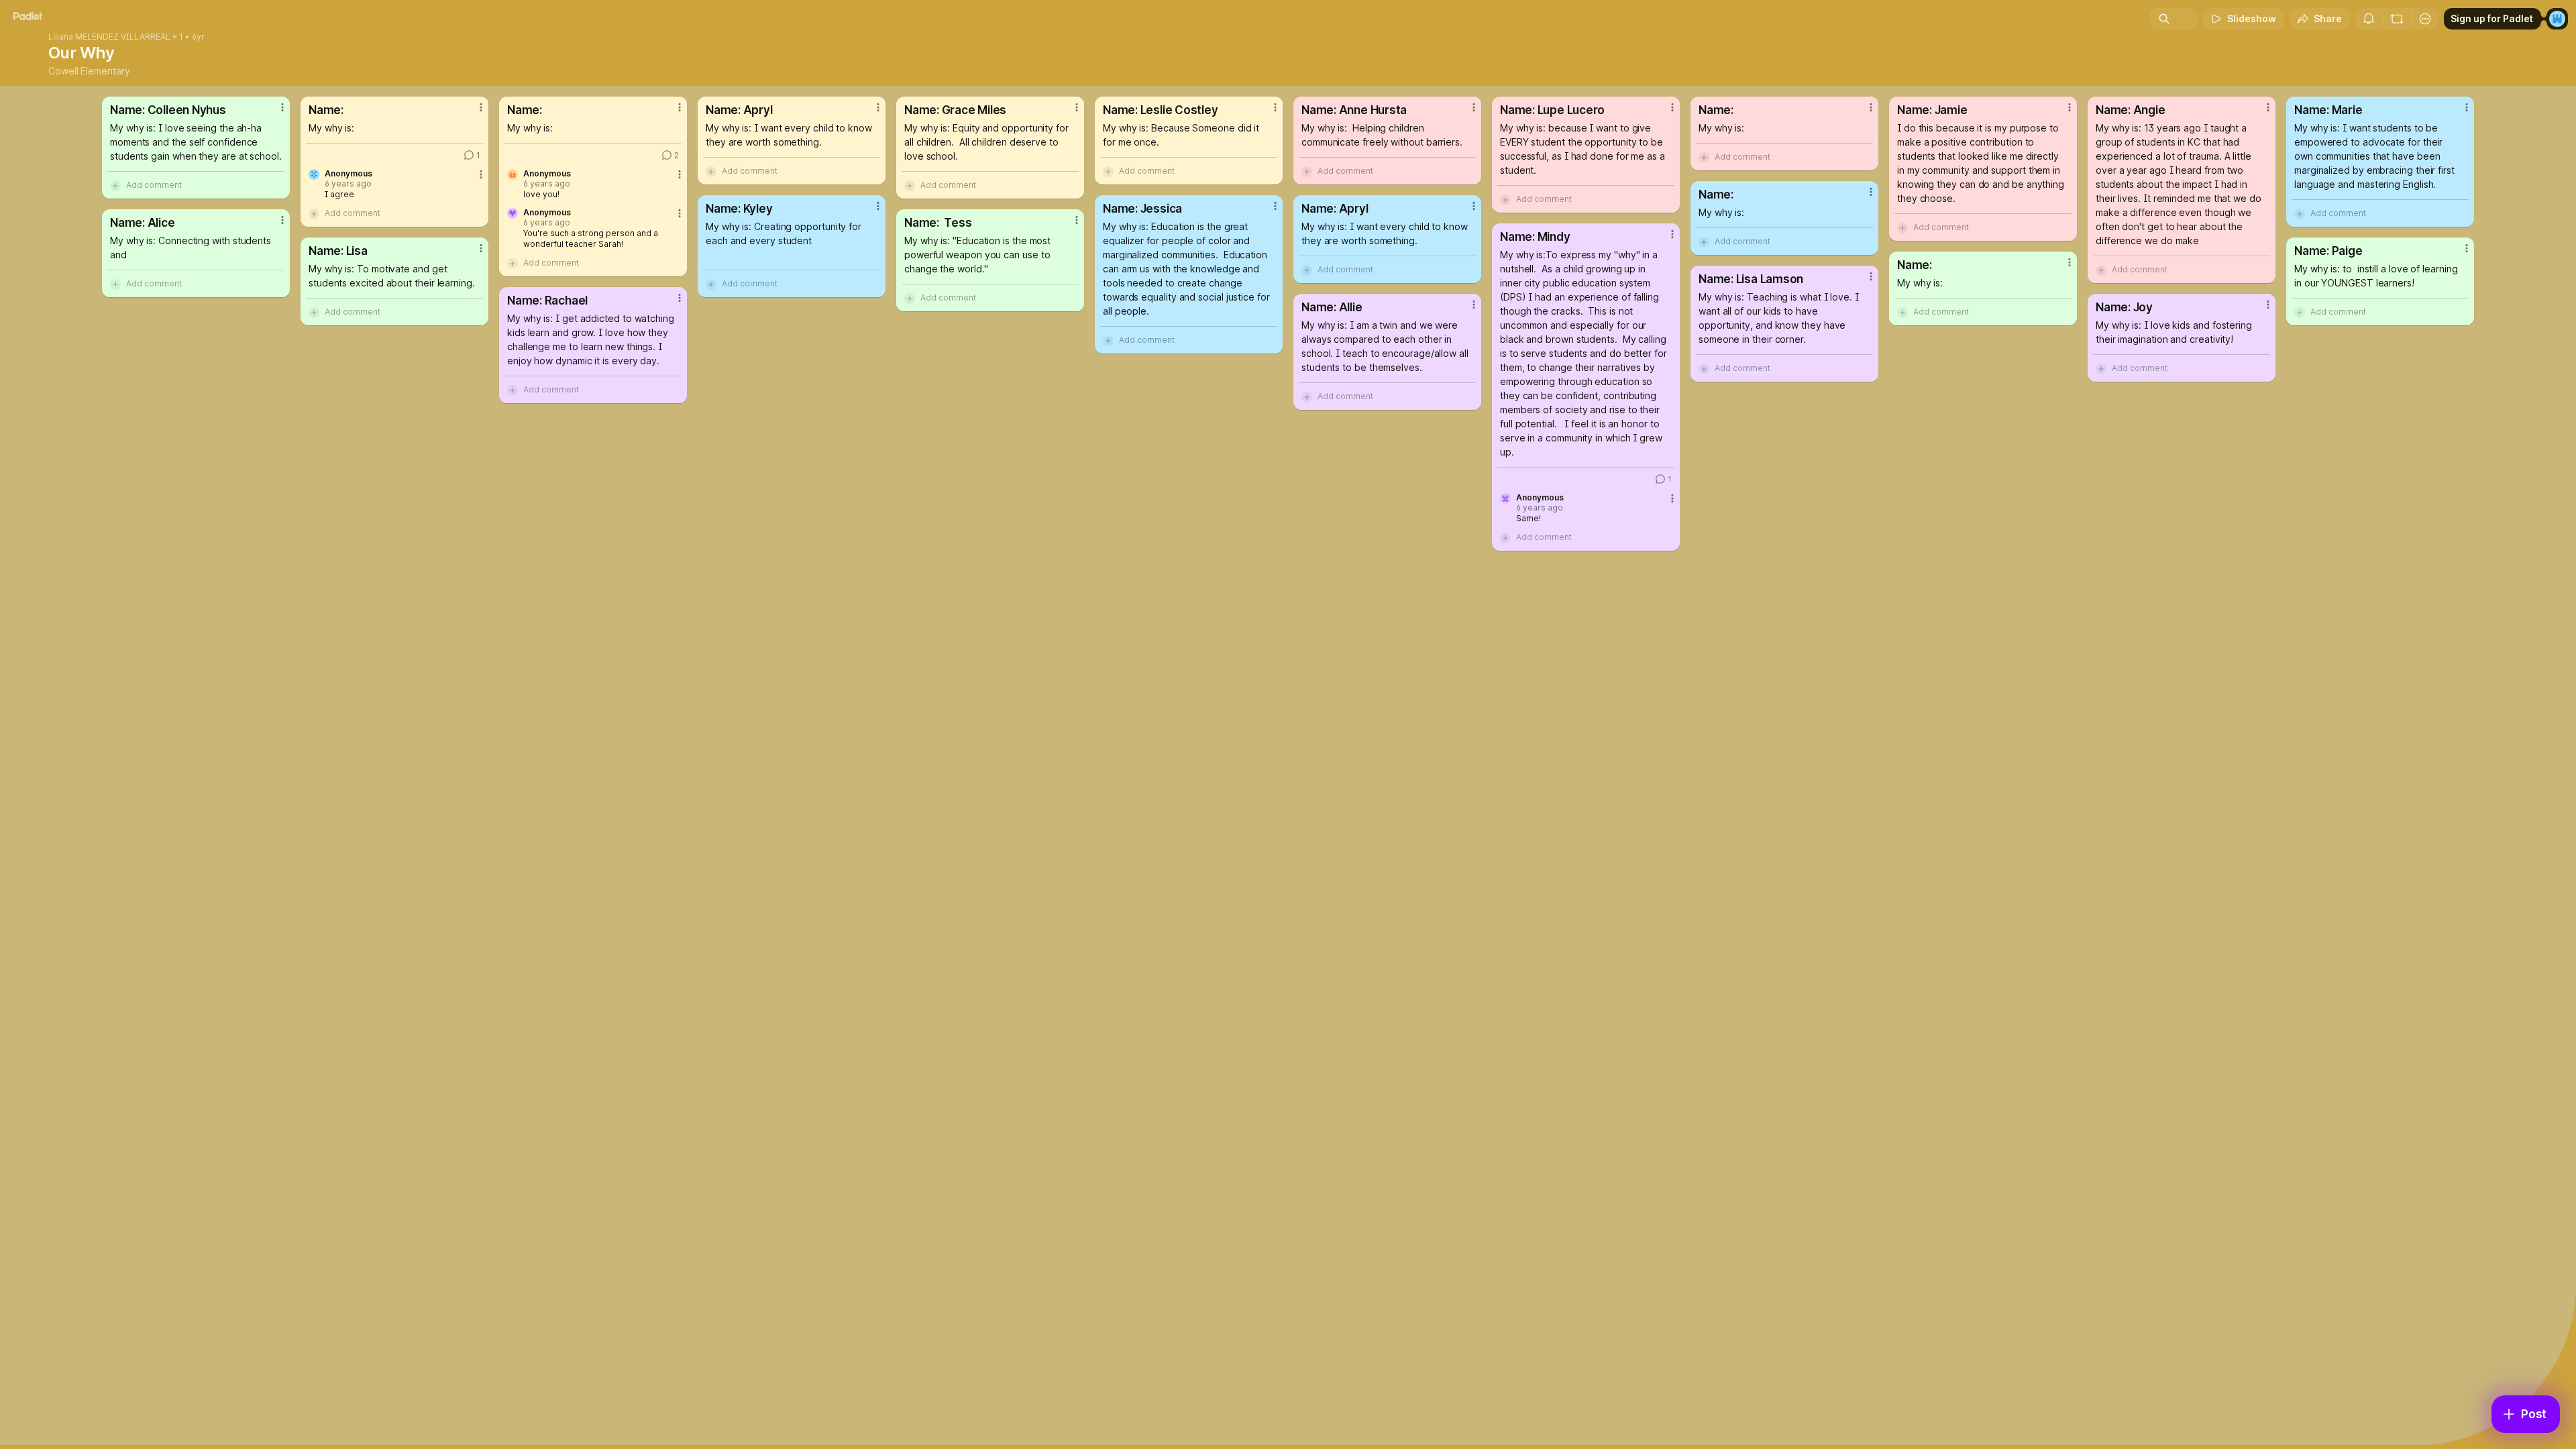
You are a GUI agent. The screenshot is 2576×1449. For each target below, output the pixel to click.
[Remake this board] (2397, 19)
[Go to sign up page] (2557, 19)
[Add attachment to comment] (115, 185)
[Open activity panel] (2369, 19)
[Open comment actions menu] (481, 180)
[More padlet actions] (2425, 19)
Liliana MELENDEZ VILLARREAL (109, 37)
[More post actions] (282, 107)
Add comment (154, 185)
